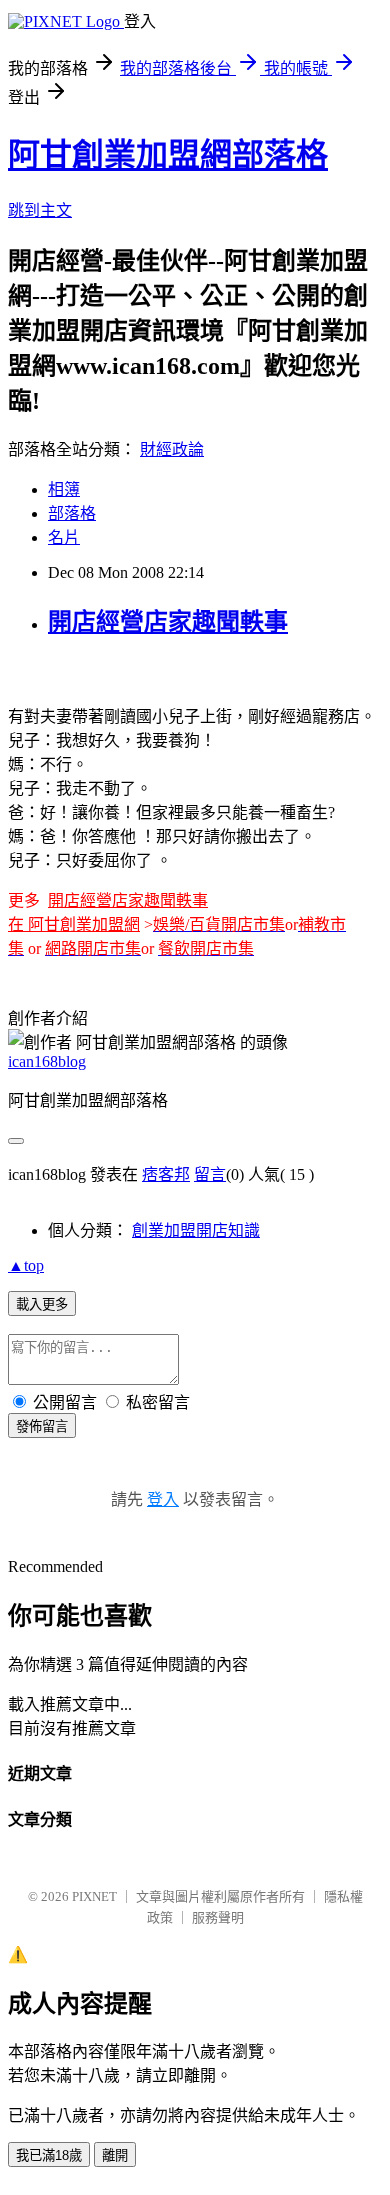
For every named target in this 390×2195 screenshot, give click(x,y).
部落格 (72, 513)
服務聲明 (218, 1917)
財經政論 (172, 449)
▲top (26, 1265)
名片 (64, 537)
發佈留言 (42, 1426)
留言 (210, 1174)
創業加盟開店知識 (196, 1230)
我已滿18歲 (49, 2155)
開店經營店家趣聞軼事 (168, 622)
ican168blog (47, 1061)
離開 (115, 2155)
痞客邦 (166, 1174)
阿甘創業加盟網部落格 (168, 155)
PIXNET (94, 1896)
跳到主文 (40, 210)
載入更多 (42, 1304)
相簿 (64, 489)
